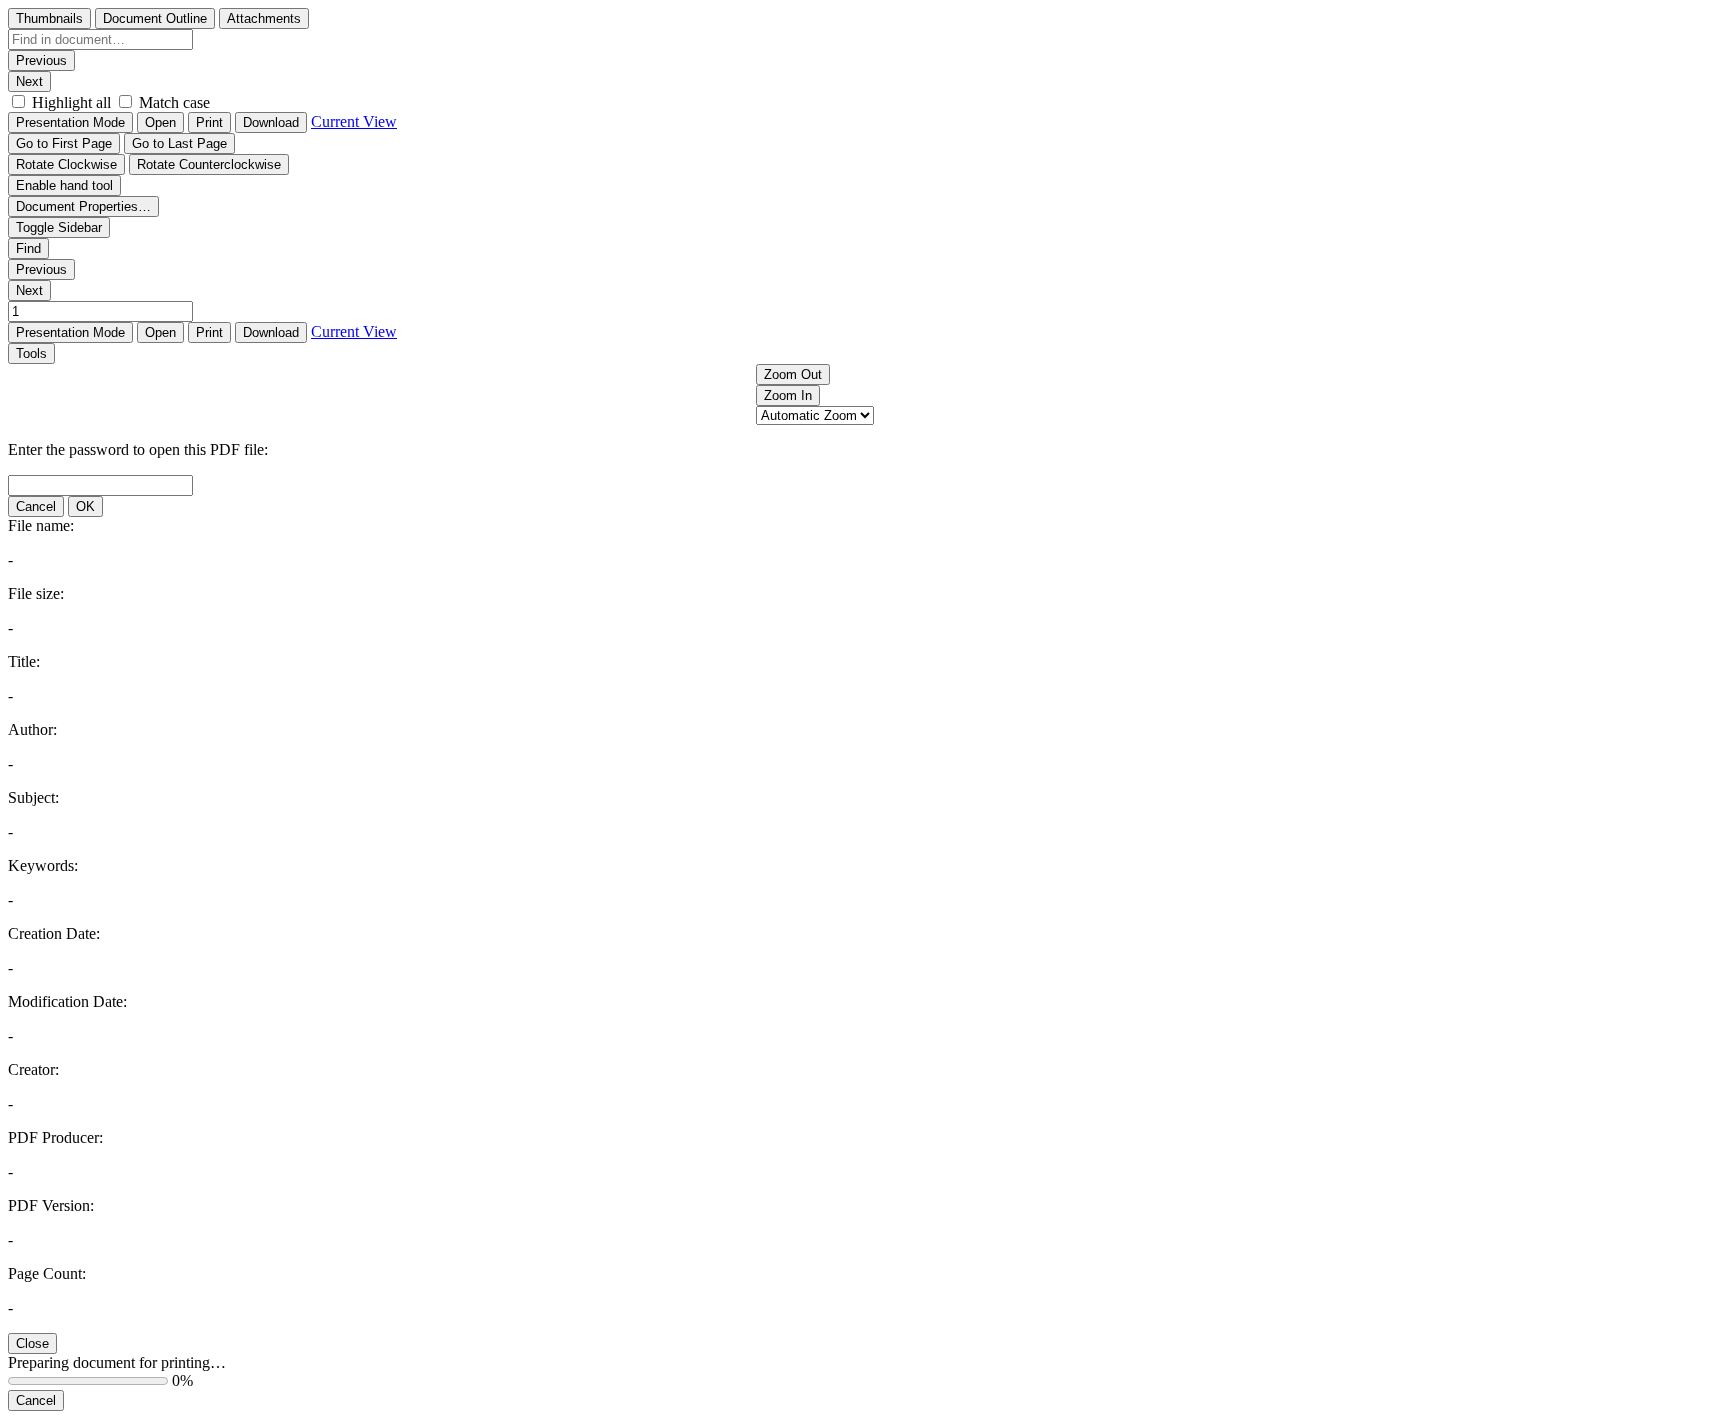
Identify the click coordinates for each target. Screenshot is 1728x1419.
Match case (174, 102)
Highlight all (71, 102)
